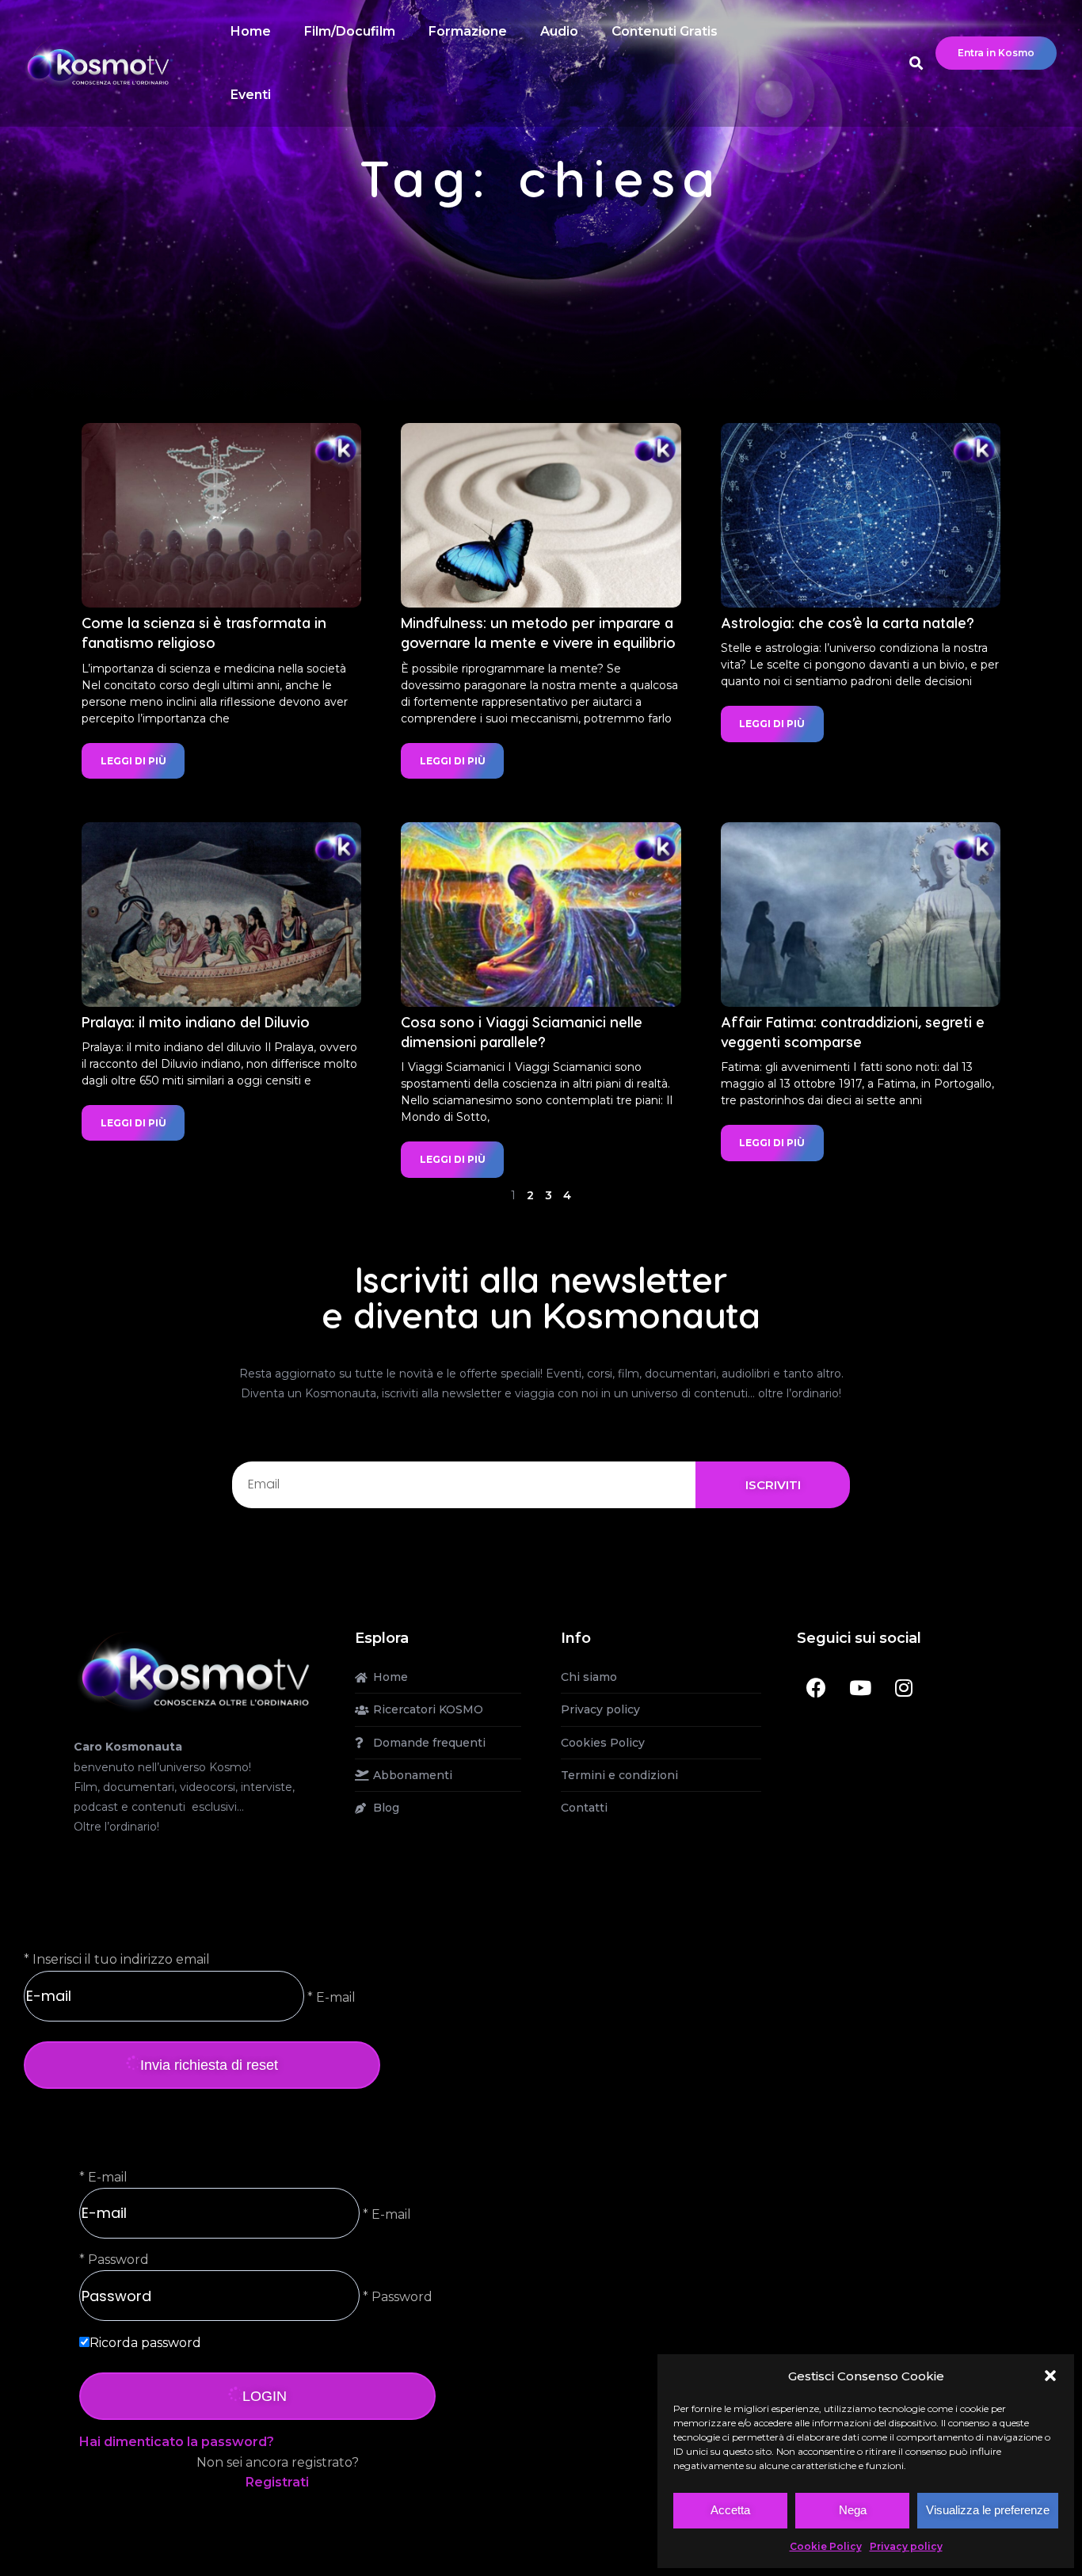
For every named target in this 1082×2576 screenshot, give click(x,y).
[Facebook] (817, 1687)
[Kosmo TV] (194, 1671)
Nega (853, 2510)
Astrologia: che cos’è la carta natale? (848, 622)
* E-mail (330, 1997)
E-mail (108, 2177)
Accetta (730, 2510)
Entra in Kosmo (996, 53)
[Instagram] (904, 1687)
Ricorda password (145, 2343)
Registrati (277, 2482)
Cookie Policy (826, 2546)
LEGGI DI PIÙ (133, 761)
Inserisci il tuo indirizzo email (121, 1959)
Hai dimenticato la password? (177, 2442)
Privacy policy (906, 2546)
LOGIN (265, 2396)
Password (118, 2260)
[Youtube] (860, 1687)
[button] (1050, 2376)
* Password (396, 2297)
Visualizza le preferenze (988, 2510)
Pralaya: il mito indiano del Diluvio (196, 1021)
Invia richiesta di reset (209, 2065)
